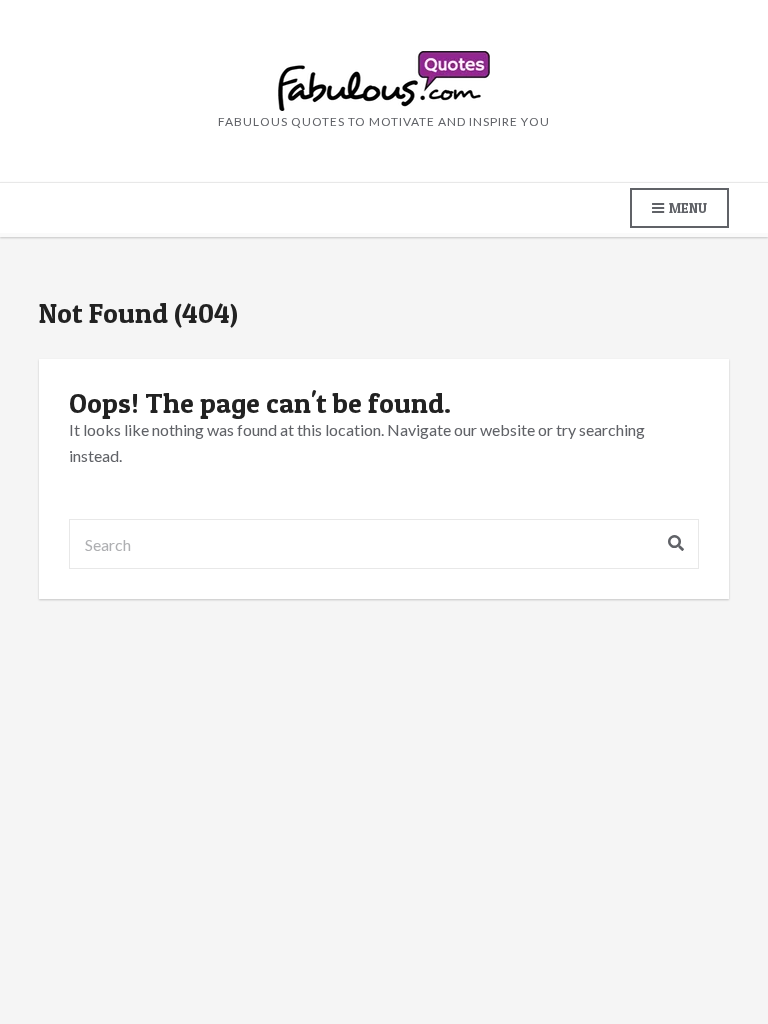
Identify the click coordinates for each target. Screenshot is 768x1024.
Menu (686, 207)
